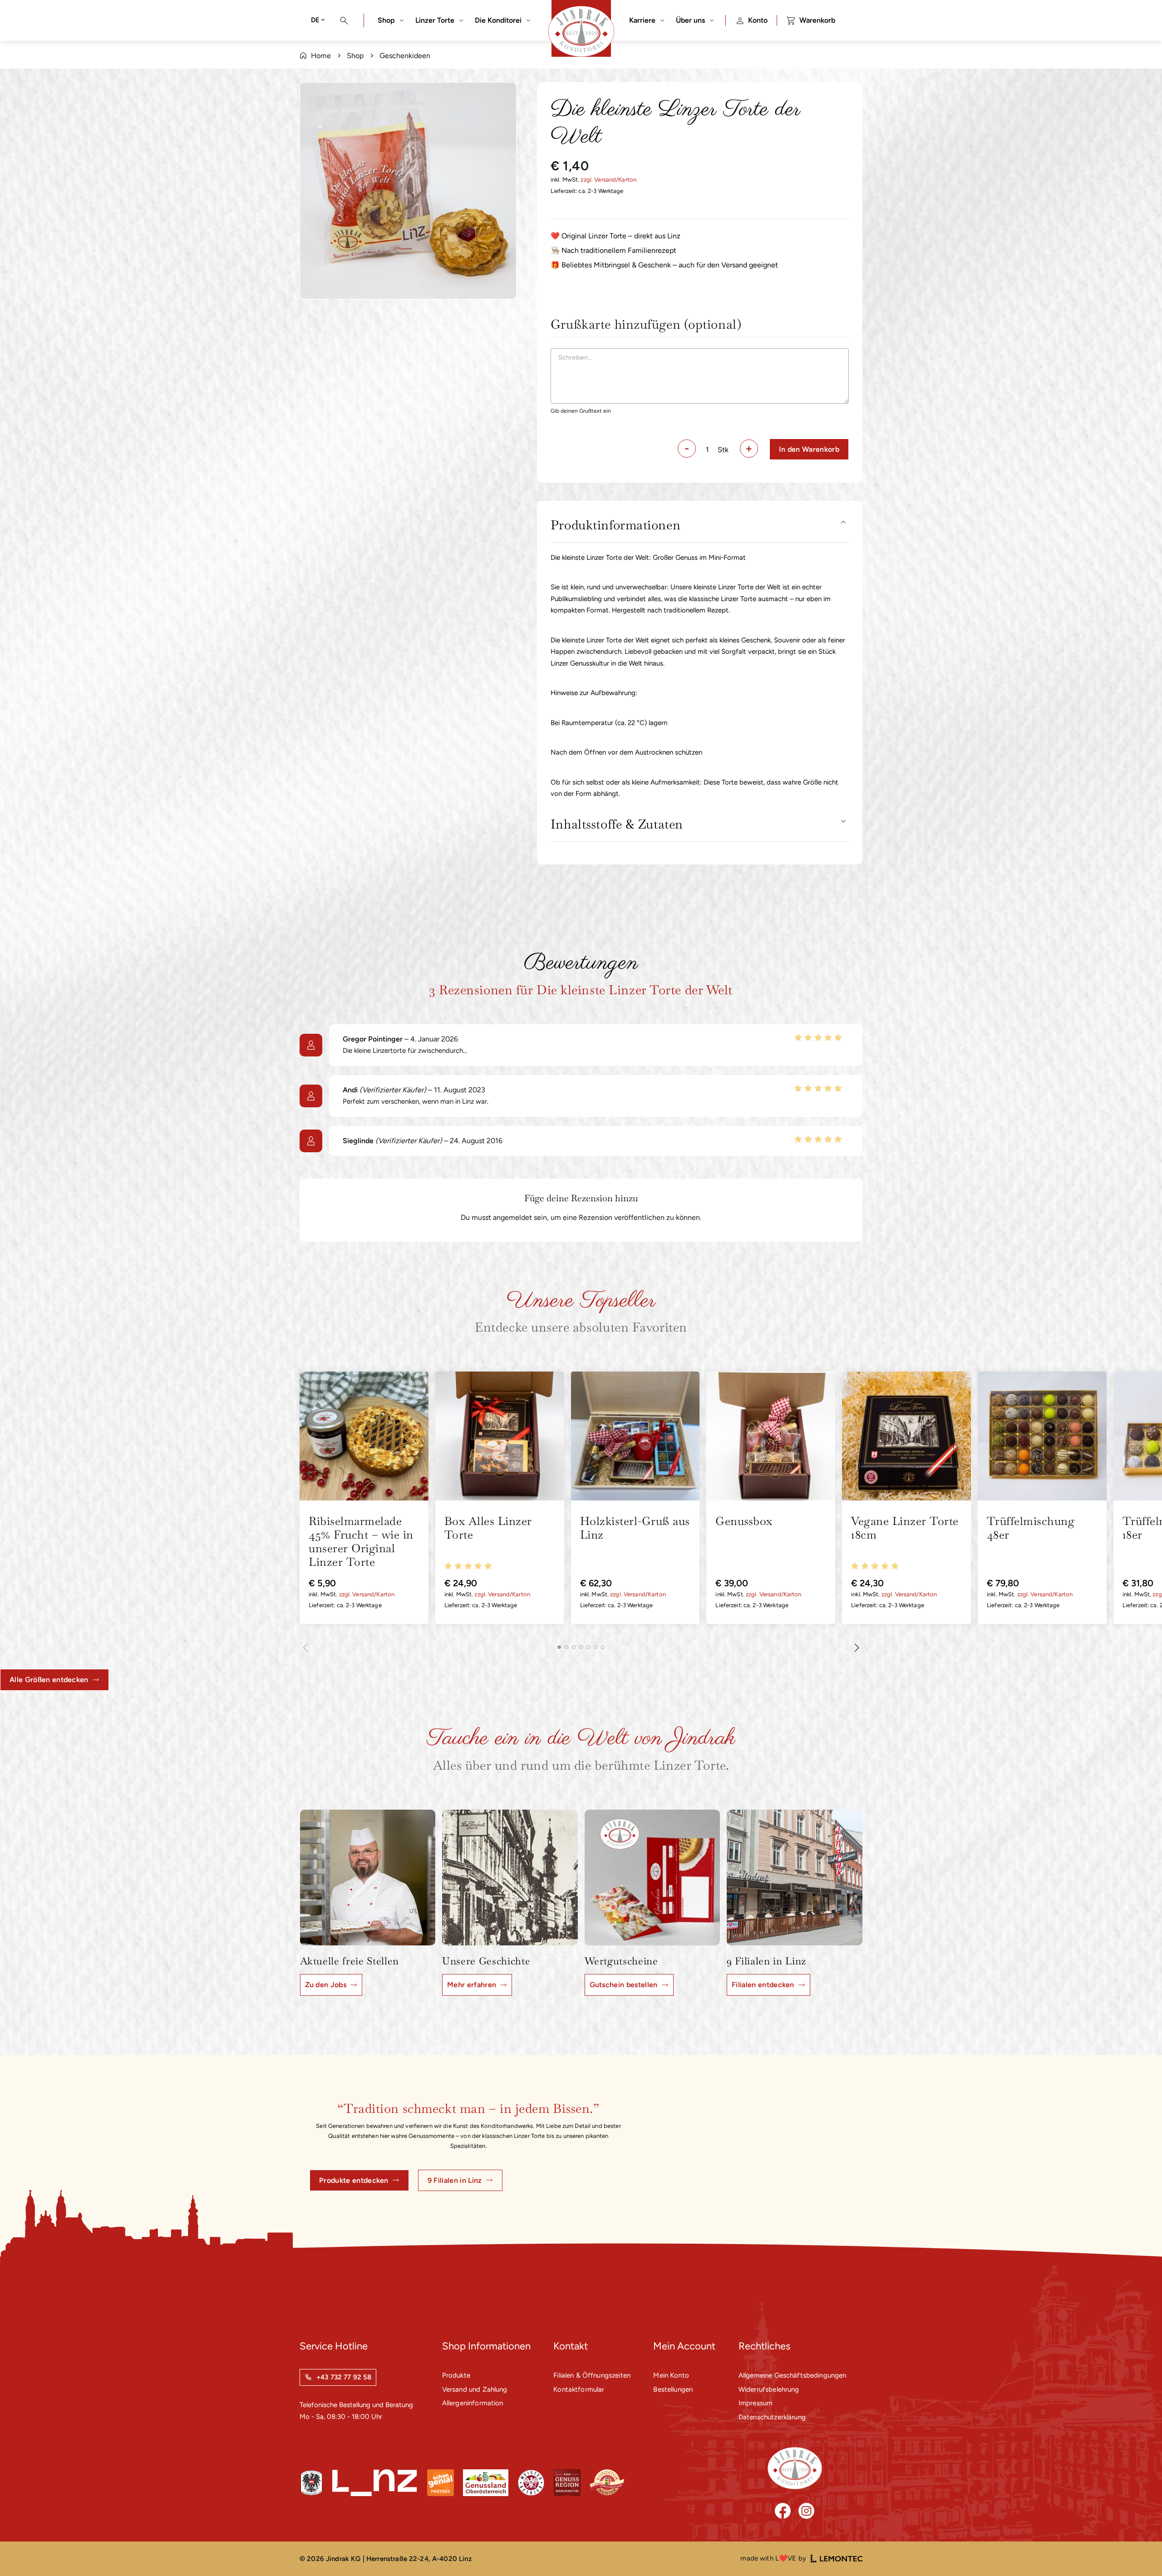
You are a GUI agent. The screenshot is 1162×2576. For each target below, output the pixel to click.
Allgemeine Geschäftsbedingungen (793, 2375)
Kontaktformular (579, 2389)
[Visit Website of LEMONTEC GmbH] (837, 2559)
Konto (758, 20)
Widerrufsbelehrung (769, 2389)
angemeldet (512, 1217)
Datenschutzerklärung (772, 2417)
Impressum (756, 2403)
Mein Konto (671, 2375)
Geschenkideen (405, 56)
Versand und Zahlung (475, 2389)
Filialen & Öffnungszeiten (592, 2375)
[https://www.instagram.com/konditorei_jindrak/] (806, 2511)
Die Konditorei (498, 20)
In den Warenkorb (809, 449)
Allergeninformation (473, 2403)
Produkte (456, 2375)
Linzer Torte (435, 20)
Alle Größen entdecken (49, 1680)
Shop (386, 20)
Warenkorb (817, 20)
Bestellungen (673, 2389)
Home (321, 56)
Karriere (642, 20)
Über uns (690, 20)
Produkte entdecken (354, 2180)
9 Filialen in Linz (455, 2180)
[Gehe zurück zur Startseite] (795, 2468)
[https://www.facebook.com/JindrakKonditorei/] (783, 2511)
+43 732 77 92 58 (344, 2377)
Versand (605, 180)
